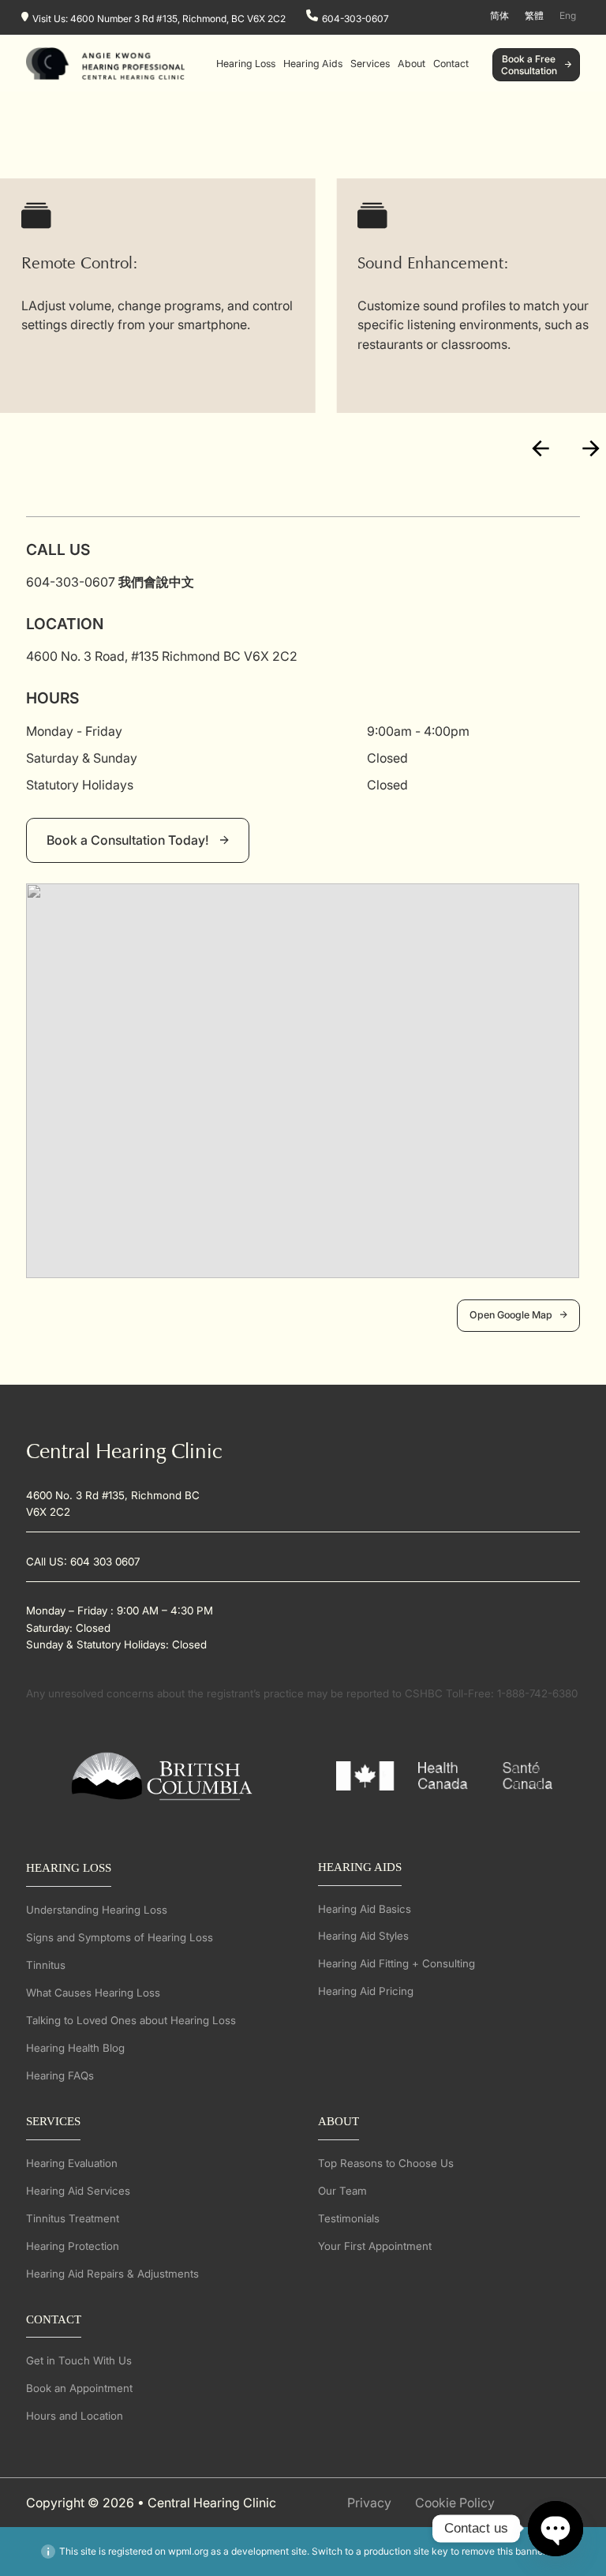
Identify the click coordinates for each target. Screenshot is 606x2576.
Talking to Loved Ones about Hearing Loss (131, 2020)
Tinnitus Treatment (73, 2218)
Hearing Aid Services (78, 2191)
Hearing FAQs (60, 2075)
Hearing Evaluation (72, 2163)
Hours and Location (75, 2416)
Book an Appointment (79, 2388)
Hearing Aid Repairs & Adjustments (112, 2274)
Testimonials (349, 2218)
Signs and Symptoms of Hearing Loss (120, 1937)
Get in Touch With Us (79, 2360)
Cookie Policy (455, 2503)
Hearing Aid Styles (363, 1936)
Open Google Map (511, 1315)
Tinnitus (46, 1965)
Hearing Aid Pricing (366, 1991)
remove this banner (503, 2551)
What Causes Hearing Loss (93, 1993)
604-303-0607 (355, 18)
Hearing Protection (73, 2246)
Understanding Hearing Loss (97, 1910)
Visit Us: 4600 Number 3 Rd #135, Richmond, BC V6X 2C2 (159, 18)
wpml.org (188, 2551)
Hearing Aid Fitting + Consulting (397, 1963)
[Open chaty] (555, 2529)
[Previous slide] (541, 449)
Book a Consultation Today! (129, 840)
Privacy (369, 2503)
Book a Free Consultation (529, 65)
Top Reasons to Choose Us (386, 2163)
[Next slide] (591, 449)
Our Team (342, 2191)
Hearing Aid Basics (365, 1909)
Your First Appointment (375, 2246)
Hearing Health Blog (75, 2048)
